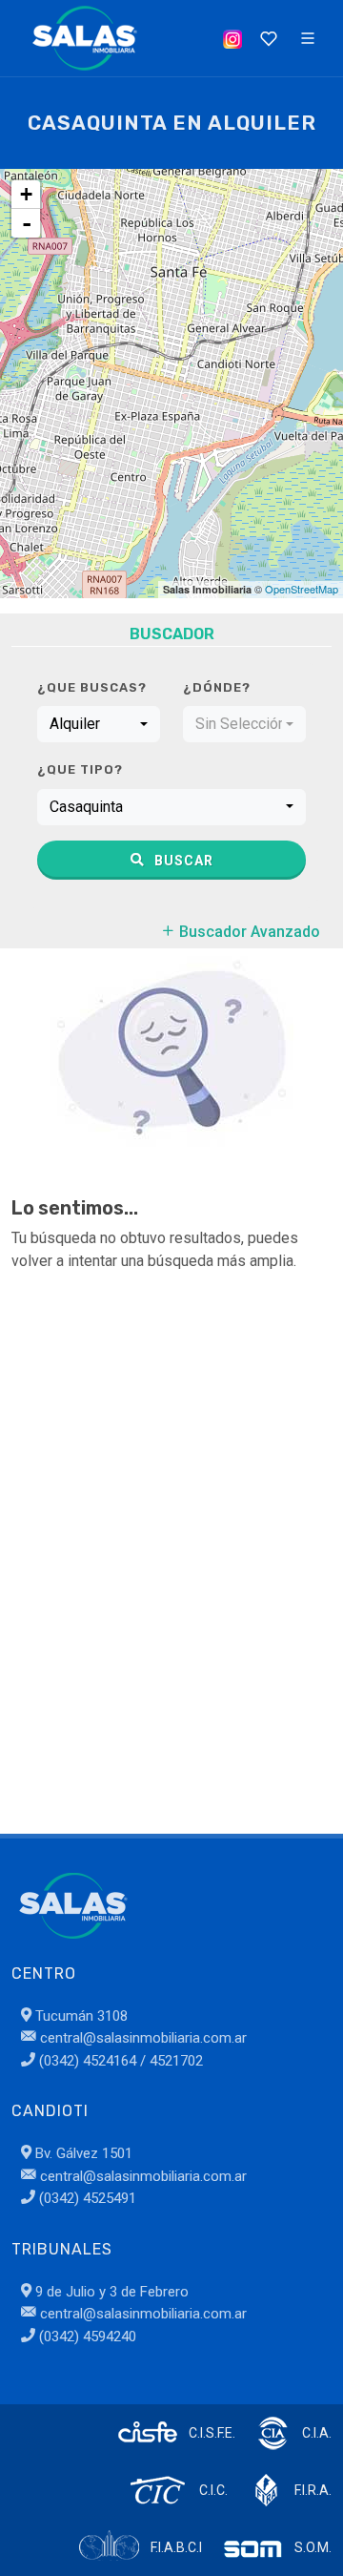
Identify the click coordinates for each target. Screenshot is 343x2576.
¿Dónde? (217, 687)
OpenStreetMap (302, 589)
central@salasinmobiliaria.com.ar (141, 2038)
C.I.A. (317, 2433)
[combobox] (99, 724)
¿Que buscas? (92, 687)
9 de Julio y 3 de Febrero (110, 2292)
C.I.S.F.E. (212, 2433)
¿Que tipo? (80, 769)
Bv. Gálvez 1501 (82, 2153)
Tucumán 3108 (80, 2016)
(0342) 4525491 (86, 2198)
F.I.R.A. (313, 2490)
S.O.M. (313, 2547)
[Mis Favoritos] (267, 38)
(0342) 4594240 (86, 2337)
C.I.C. (213, 2490)
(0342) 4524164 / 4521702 (119, 2061)
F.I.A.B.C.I (176, 2547)
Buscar (182, 861)
